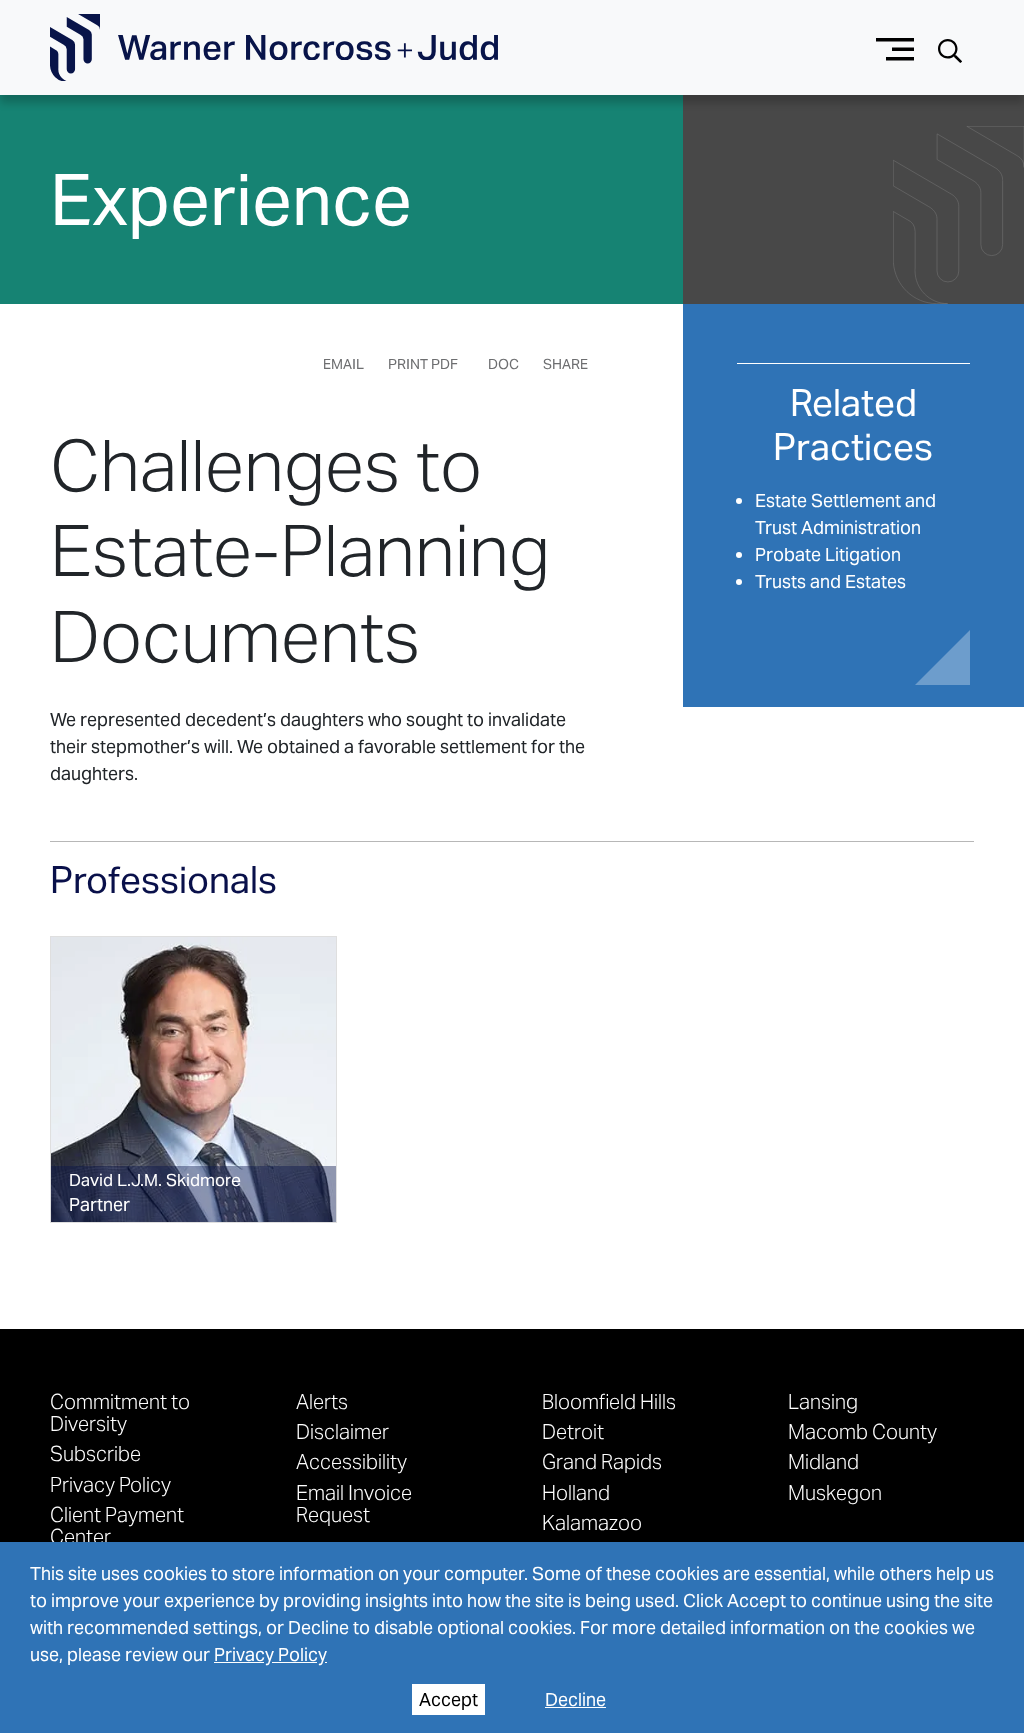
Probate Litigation (828, 554)
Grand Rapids (602, 1461)
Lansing (823, 1401)
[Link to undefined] (193, 1079)
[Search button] (950, 48)
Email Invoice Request (354, 1503)
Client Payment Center (117, 1525)
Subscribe (95, 1453)
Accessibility (351, 1461)
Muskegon (835, 1492)
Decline (575, 1699)
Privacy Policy (270, 1654)
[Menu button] (895, 47)
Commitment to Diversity (120, 1412)
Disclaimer (342, 1431)
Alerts (322, 1401)
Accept (448, 1699)
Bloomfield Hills (609, 1401)
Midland (823, 1461)
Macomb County (862, 1431)
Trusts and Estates (830, 581)
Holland (576, 1492)
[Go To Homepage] (274, 48)
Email (343, 364)
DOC (503, 364)
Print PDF (423, 364)
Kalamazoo (592, 1522)
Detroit (573, 1431)
